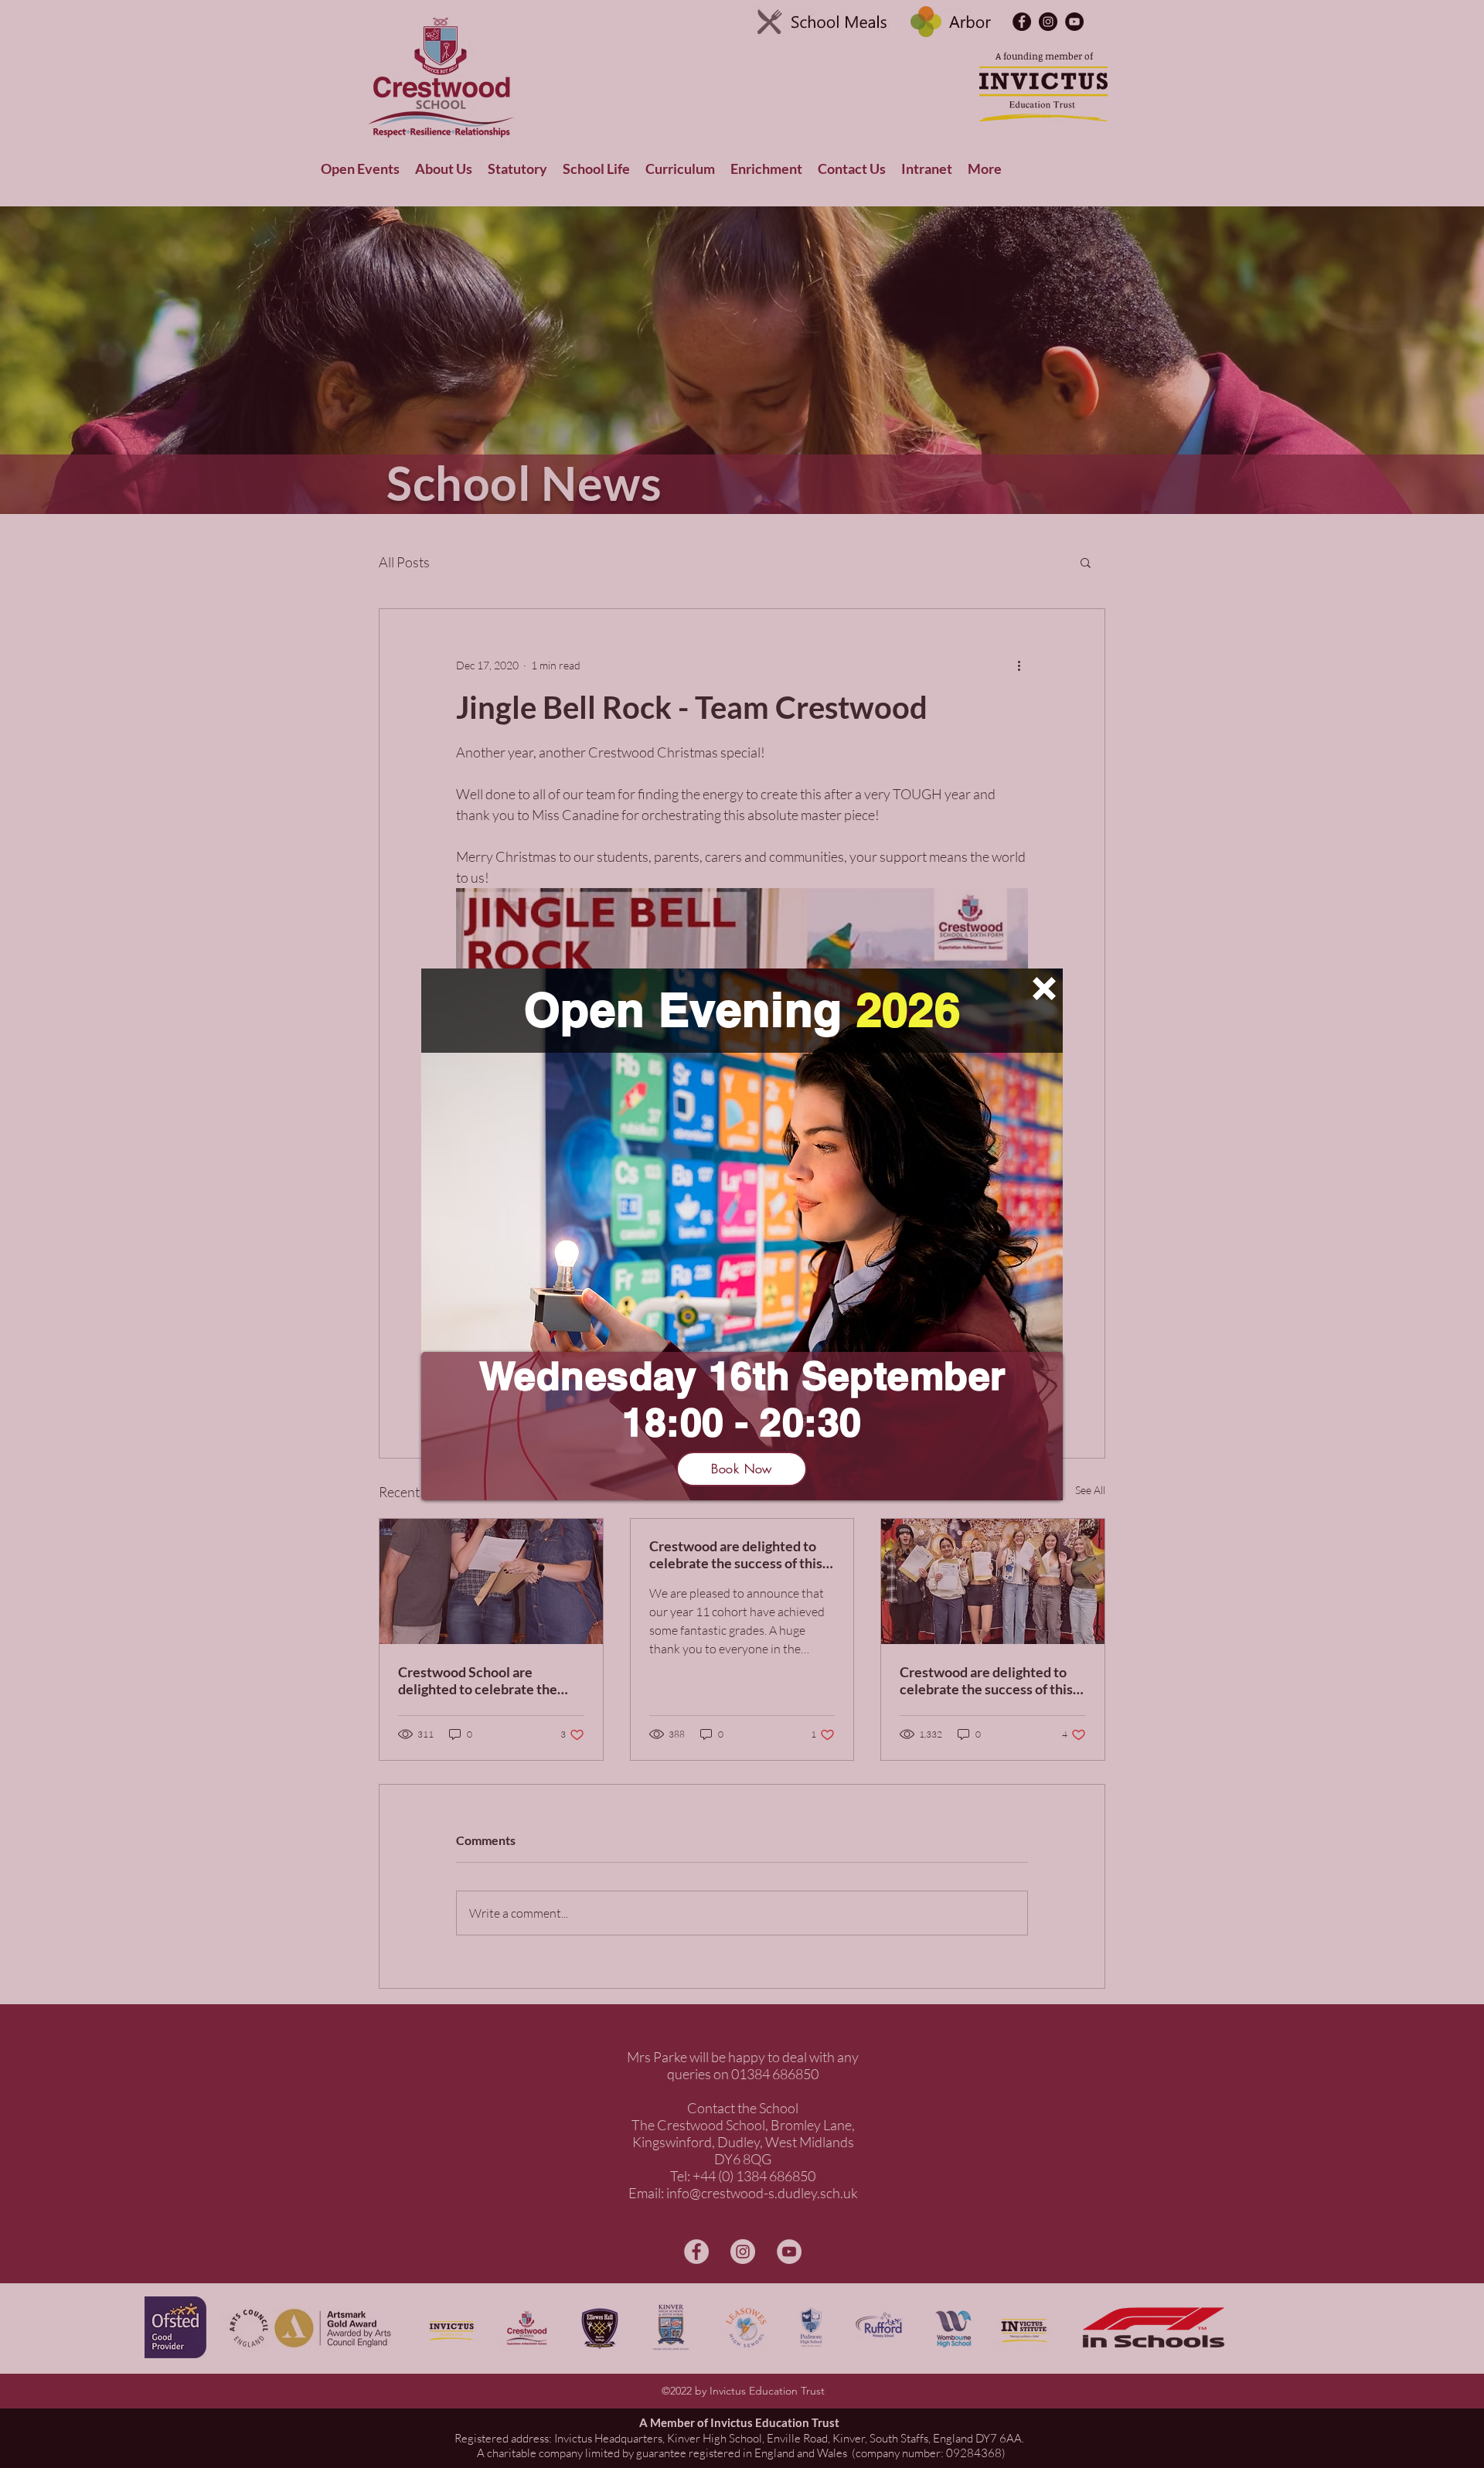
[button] (1044, 989)
